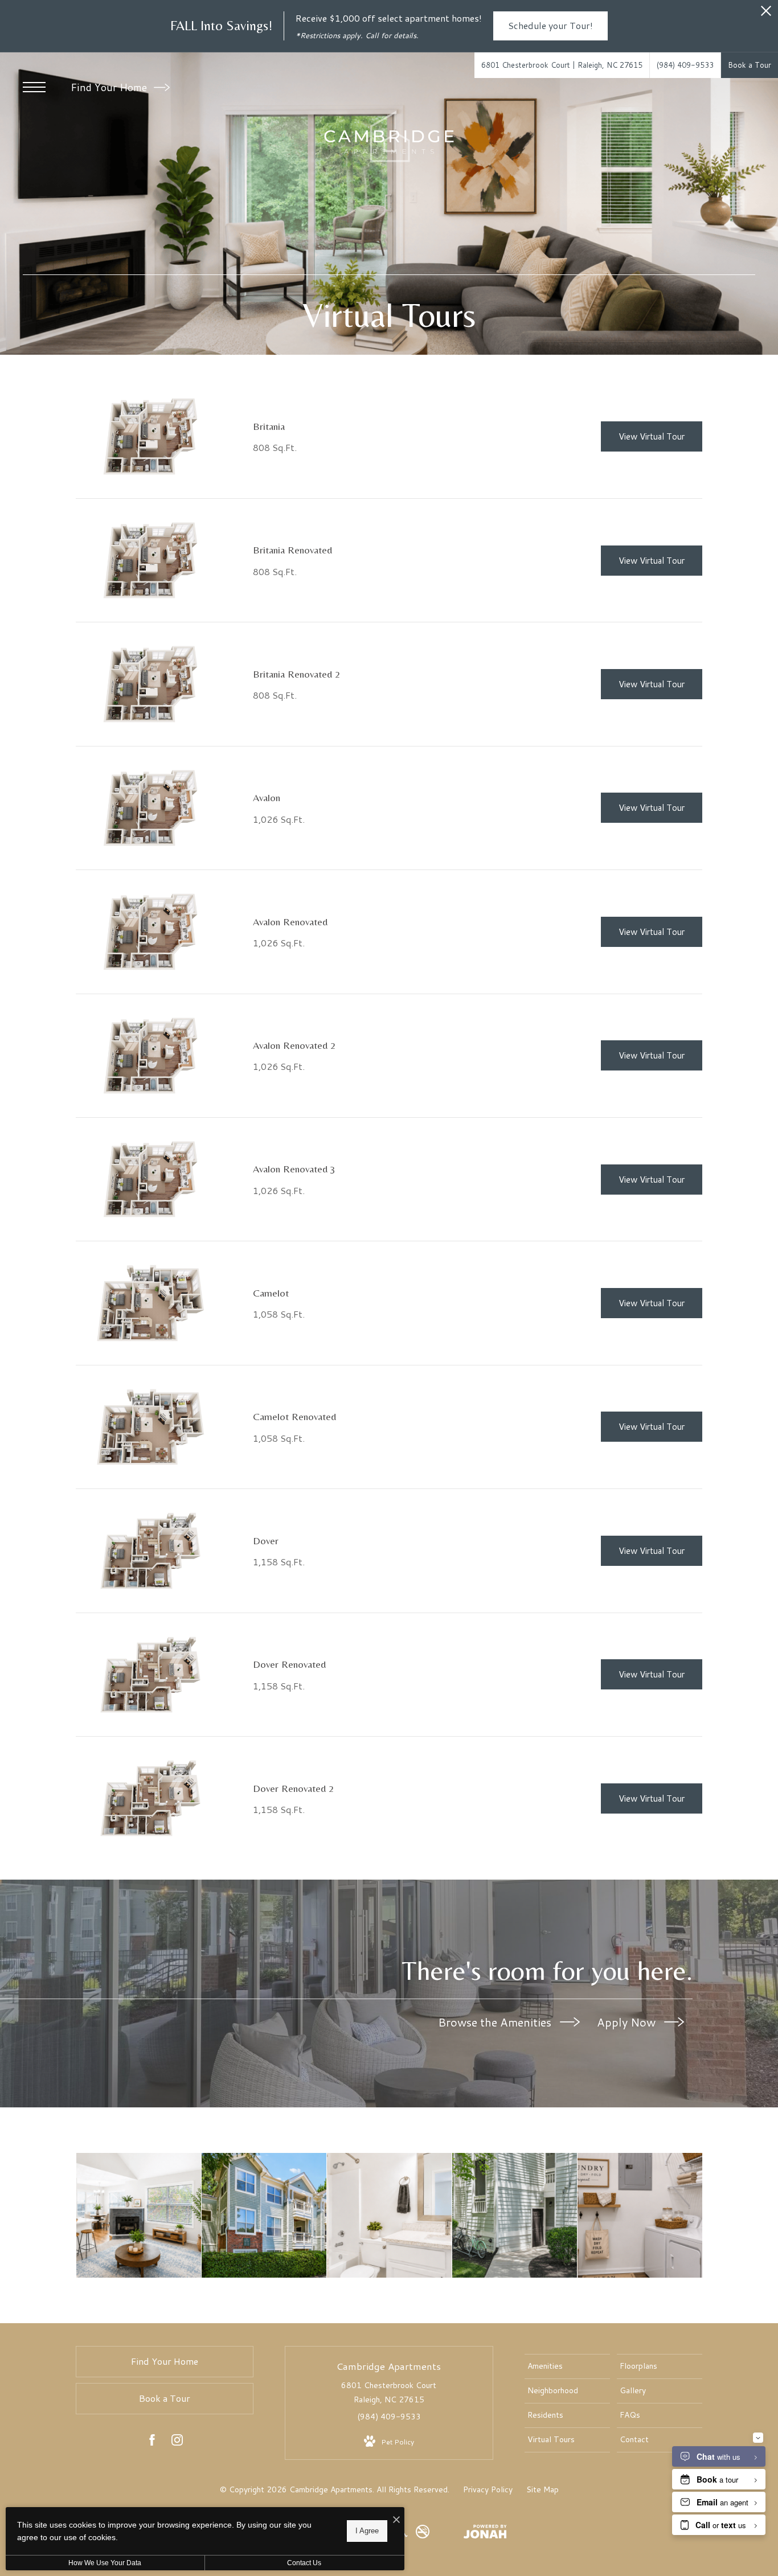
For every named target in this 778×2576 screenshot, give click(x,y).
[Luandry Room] (640, 2215)
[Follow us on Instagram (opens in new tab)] (177, 2442)
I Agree (367, 2531)
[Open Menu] (34, 87)
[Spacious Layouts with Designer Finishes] (139, 2215)
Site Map (542, 2489)
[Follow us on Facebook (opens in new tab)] (152, 2442)
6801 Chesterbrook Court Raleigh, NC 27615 (389, 2392)
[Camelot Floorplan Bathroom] (389, 2215)
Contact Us (304, 2563)
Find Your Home (110, 87)
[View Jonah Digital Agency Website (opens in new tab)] (485, 2534)
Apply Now (628, 2022)
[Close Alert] (766, 14)
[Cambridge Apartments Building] (264, 2215)
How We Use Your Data (105, 2563)
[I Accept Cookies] (396, 2520)
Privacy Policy (488, 2489)
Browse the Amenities (496, 2022)
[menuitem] (567, 2366)
